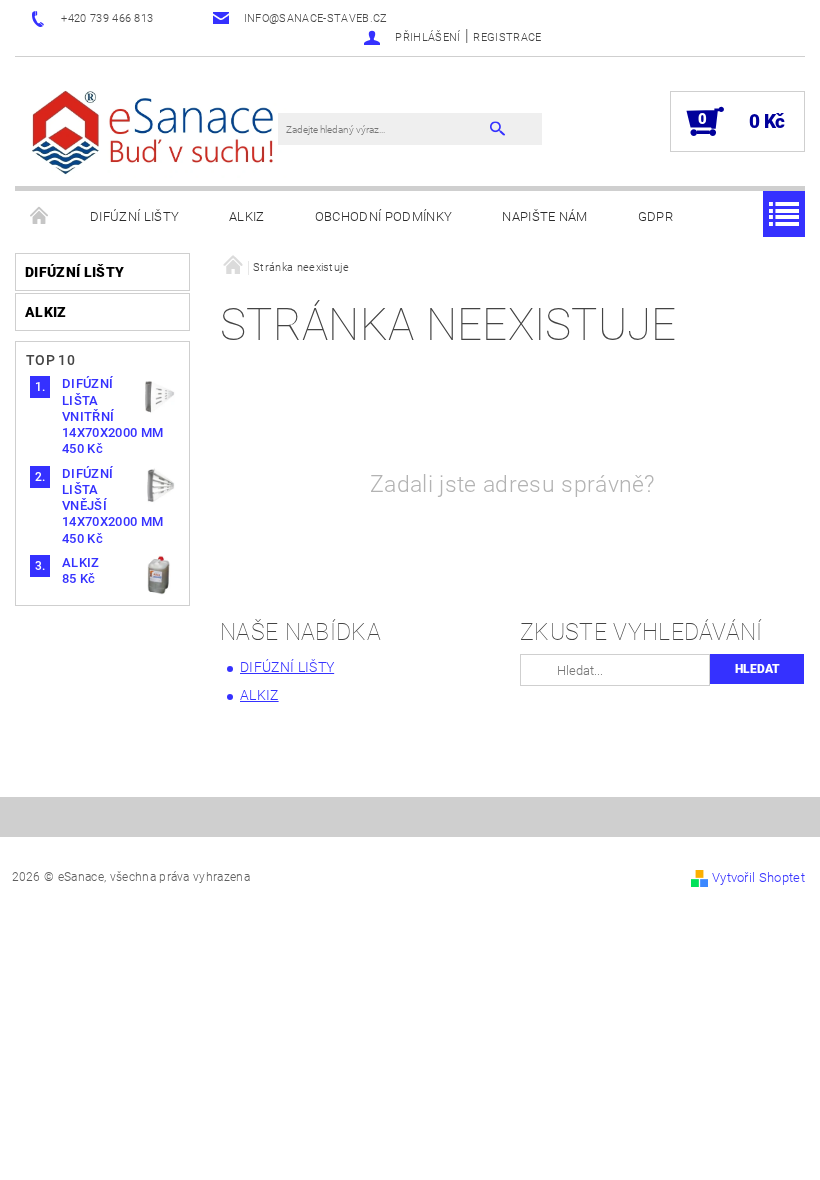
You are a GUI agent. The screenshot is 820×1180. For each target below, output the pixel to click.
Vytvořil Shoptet (758, 877)
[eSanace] (156, 131)
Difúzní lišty (134, 216)
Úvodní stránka (40, 217)
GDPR (655, 216)
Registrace (507, 37)
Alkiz (247, 216)
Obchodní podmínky (383, 216)
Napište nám (545, 216)
